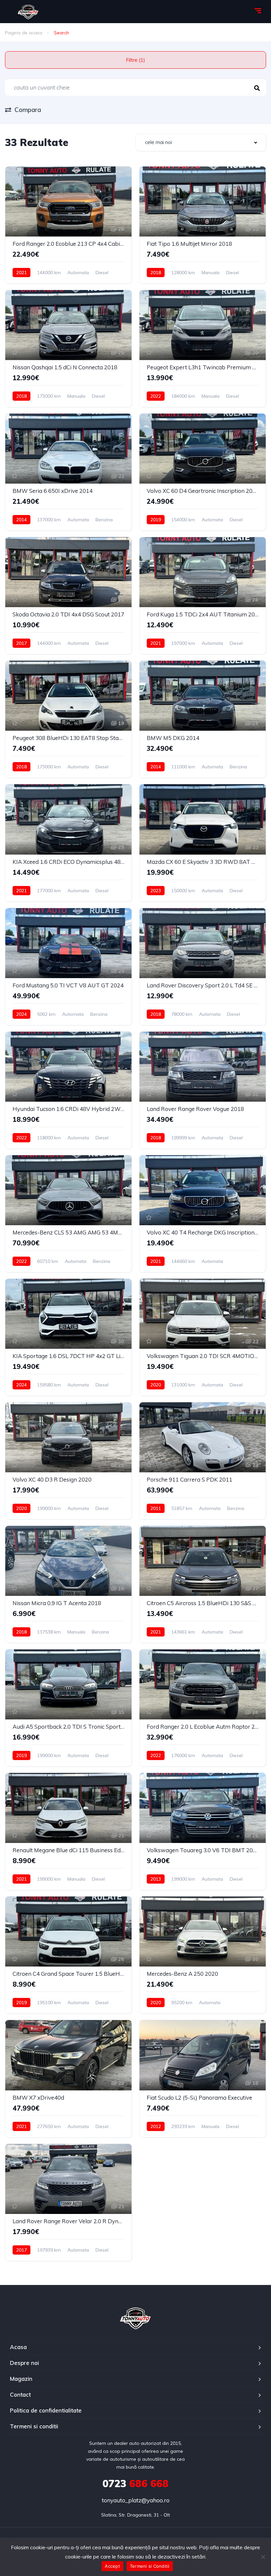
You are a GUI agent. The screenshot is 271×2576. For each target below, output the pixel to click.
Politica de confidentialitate (46, 2410)
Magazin (21, 2379)
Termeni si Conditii (150, 2566)
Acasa (18, 2347)
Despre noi (24, 2363)
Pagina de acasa (24, 33)
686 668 (135, 2484)
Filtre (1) (135, 60)
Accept (112, 2566)
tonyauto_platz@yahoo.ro (136, 2500)
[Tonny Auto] (136, 2318)
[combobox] (201, 143)
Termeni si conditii (34, 2426)
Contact (20, 2394)
